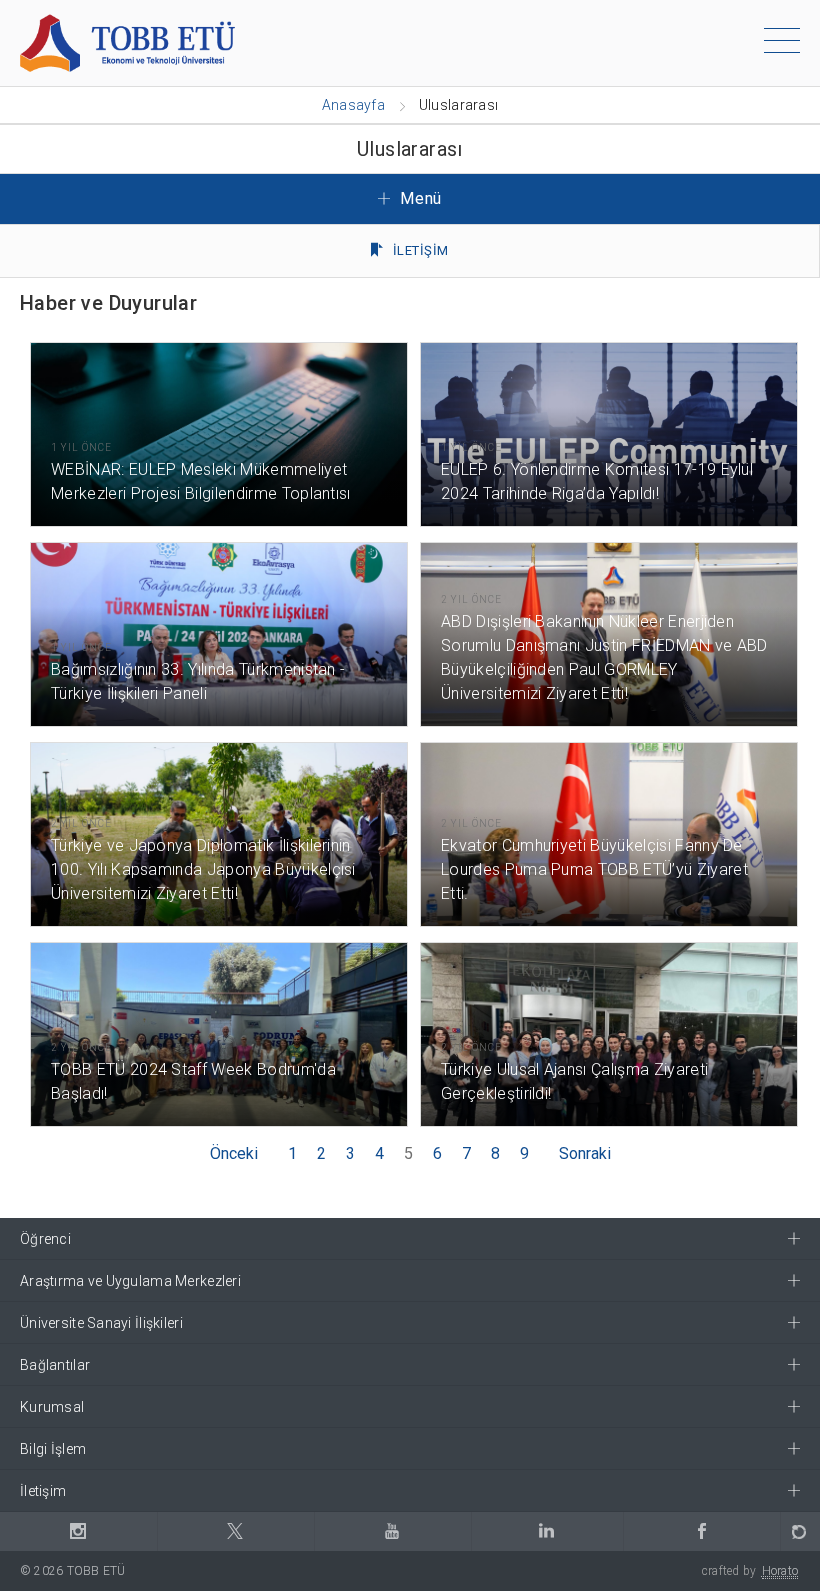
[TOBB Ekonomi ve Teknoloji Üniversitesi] (127, 41)
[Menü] (782, 44)
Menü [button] (419, 198)
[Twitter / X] (235, 1531)
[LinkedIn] (547, 1531)
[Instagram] (78, 1531)
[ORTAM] (800, 1531)
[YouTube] (392, 1531)
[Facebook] (701, 1531)
